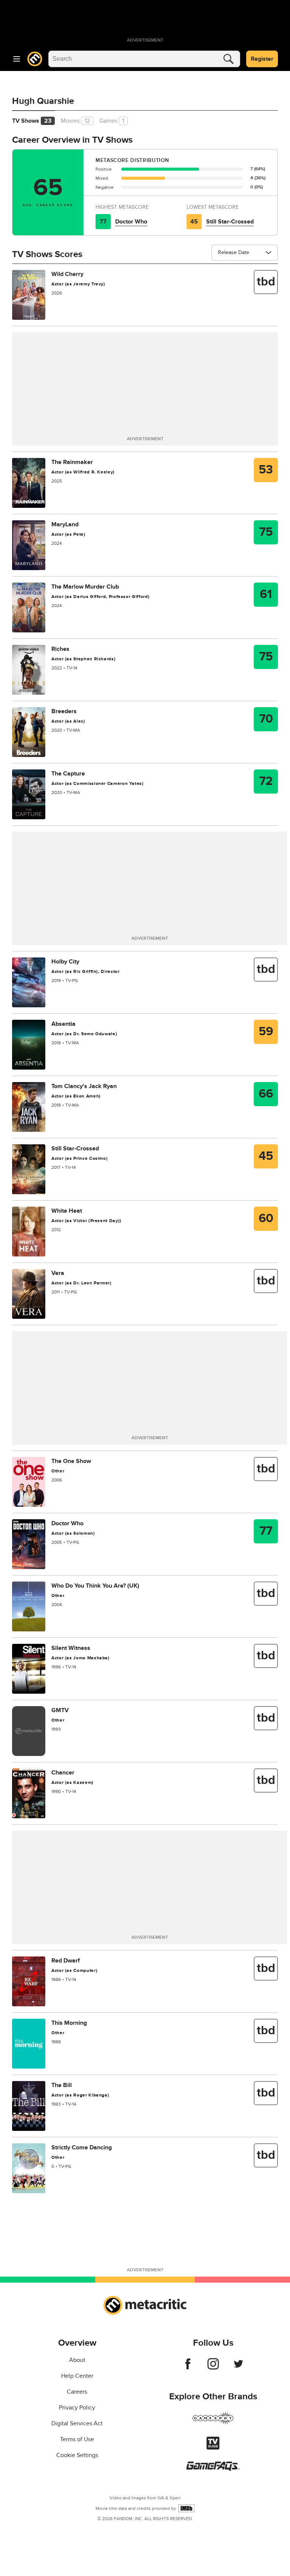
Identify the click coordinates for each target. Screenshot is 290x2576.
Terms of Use (77, 2439)
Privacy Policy (77, 2408)
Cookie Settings (77, 2455)
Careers (77, 2392)
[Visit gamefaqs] (213, 2469)
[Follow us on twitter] (238, 2368)
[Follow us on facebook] (188, 2368)
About (77, 2360)
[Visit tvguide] (213, 2448)
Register (262, 59)
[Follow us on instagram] (213, 2368)
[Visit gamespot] (213, 2423)
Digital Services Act (77, 2423)
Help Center (77, 2376)
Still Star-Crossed (230, 222)
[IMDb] (186, 2508)
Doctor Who (131, 222)
